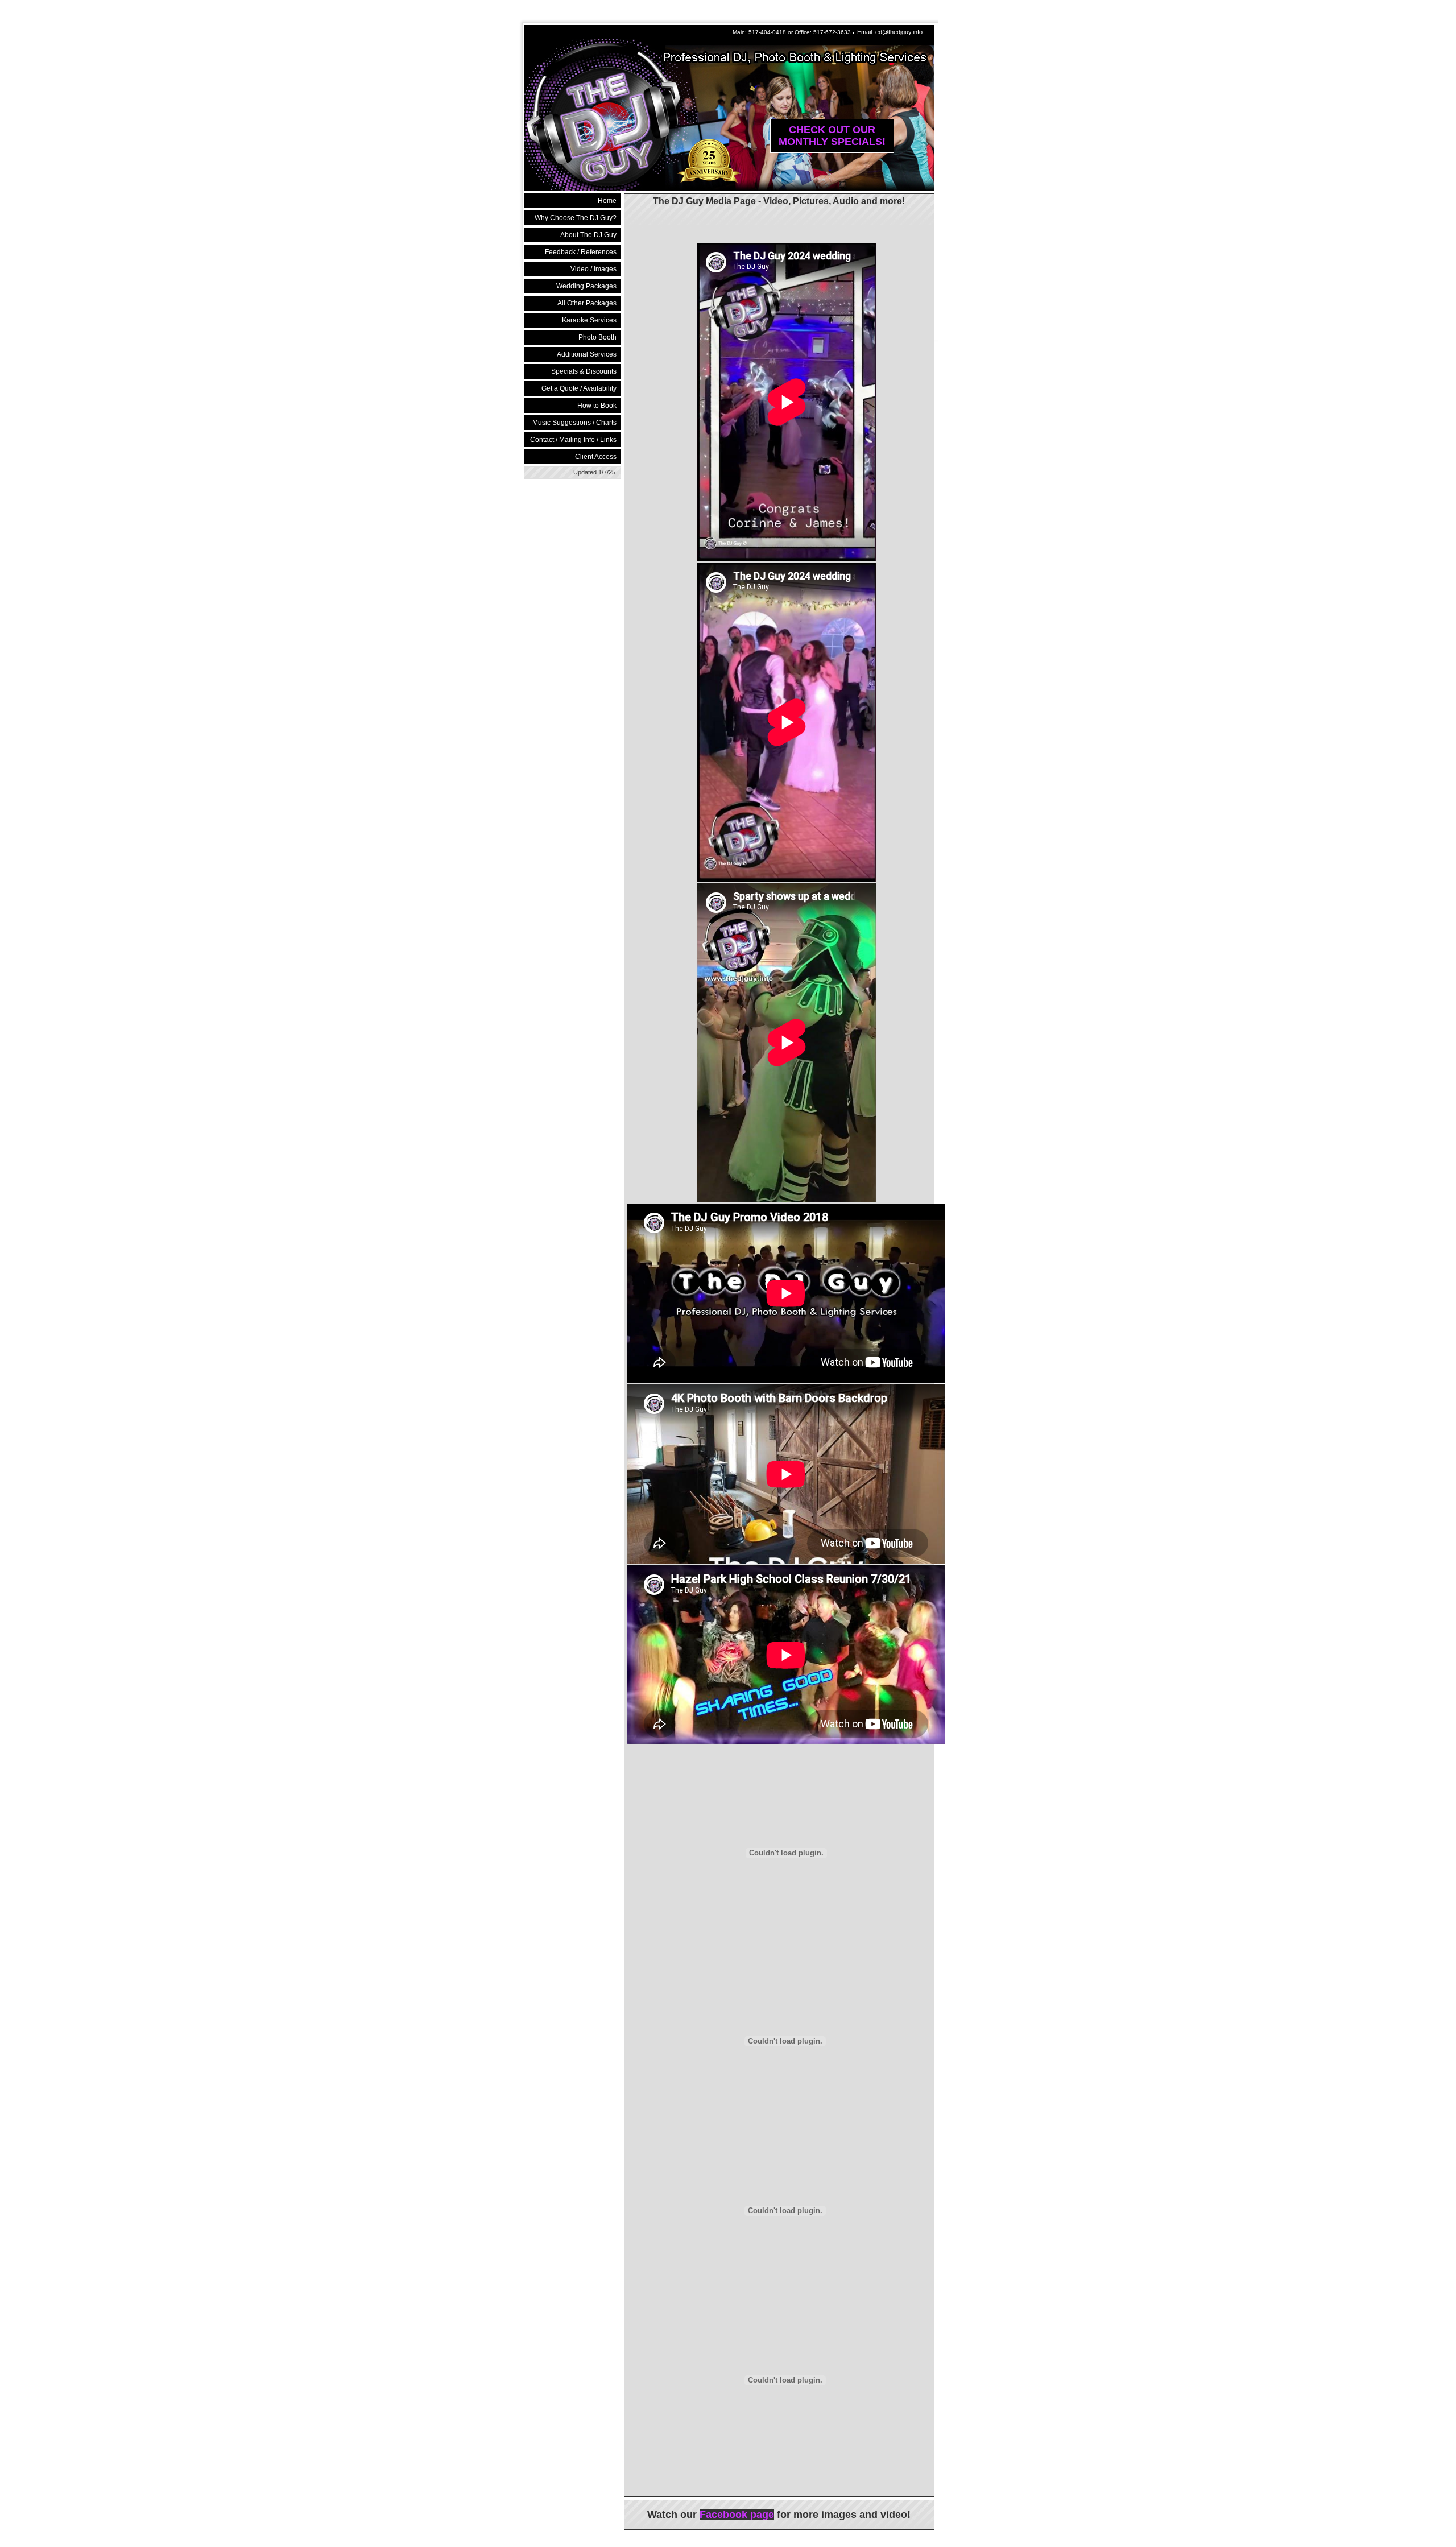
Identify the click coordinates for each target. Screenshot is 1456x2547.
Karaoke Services (589, 320)
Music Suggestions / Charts (574, 423)
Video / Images (593, 269)
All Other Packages (587, 303)
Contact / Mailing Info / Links (573, 440)
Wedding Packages (586, 286)
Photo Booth (597, 337)
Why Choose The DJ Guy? (576, 218)
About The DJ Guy (588, 235)
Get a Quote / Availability (579, 388)
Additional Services (587, 354)
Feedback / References (581, 252)
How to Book (597, 406)
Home (607, 201)
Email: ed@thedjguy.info (890, 32)
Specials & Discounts (584, 371)
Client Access (596, 457)
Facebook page (737, 2515)
